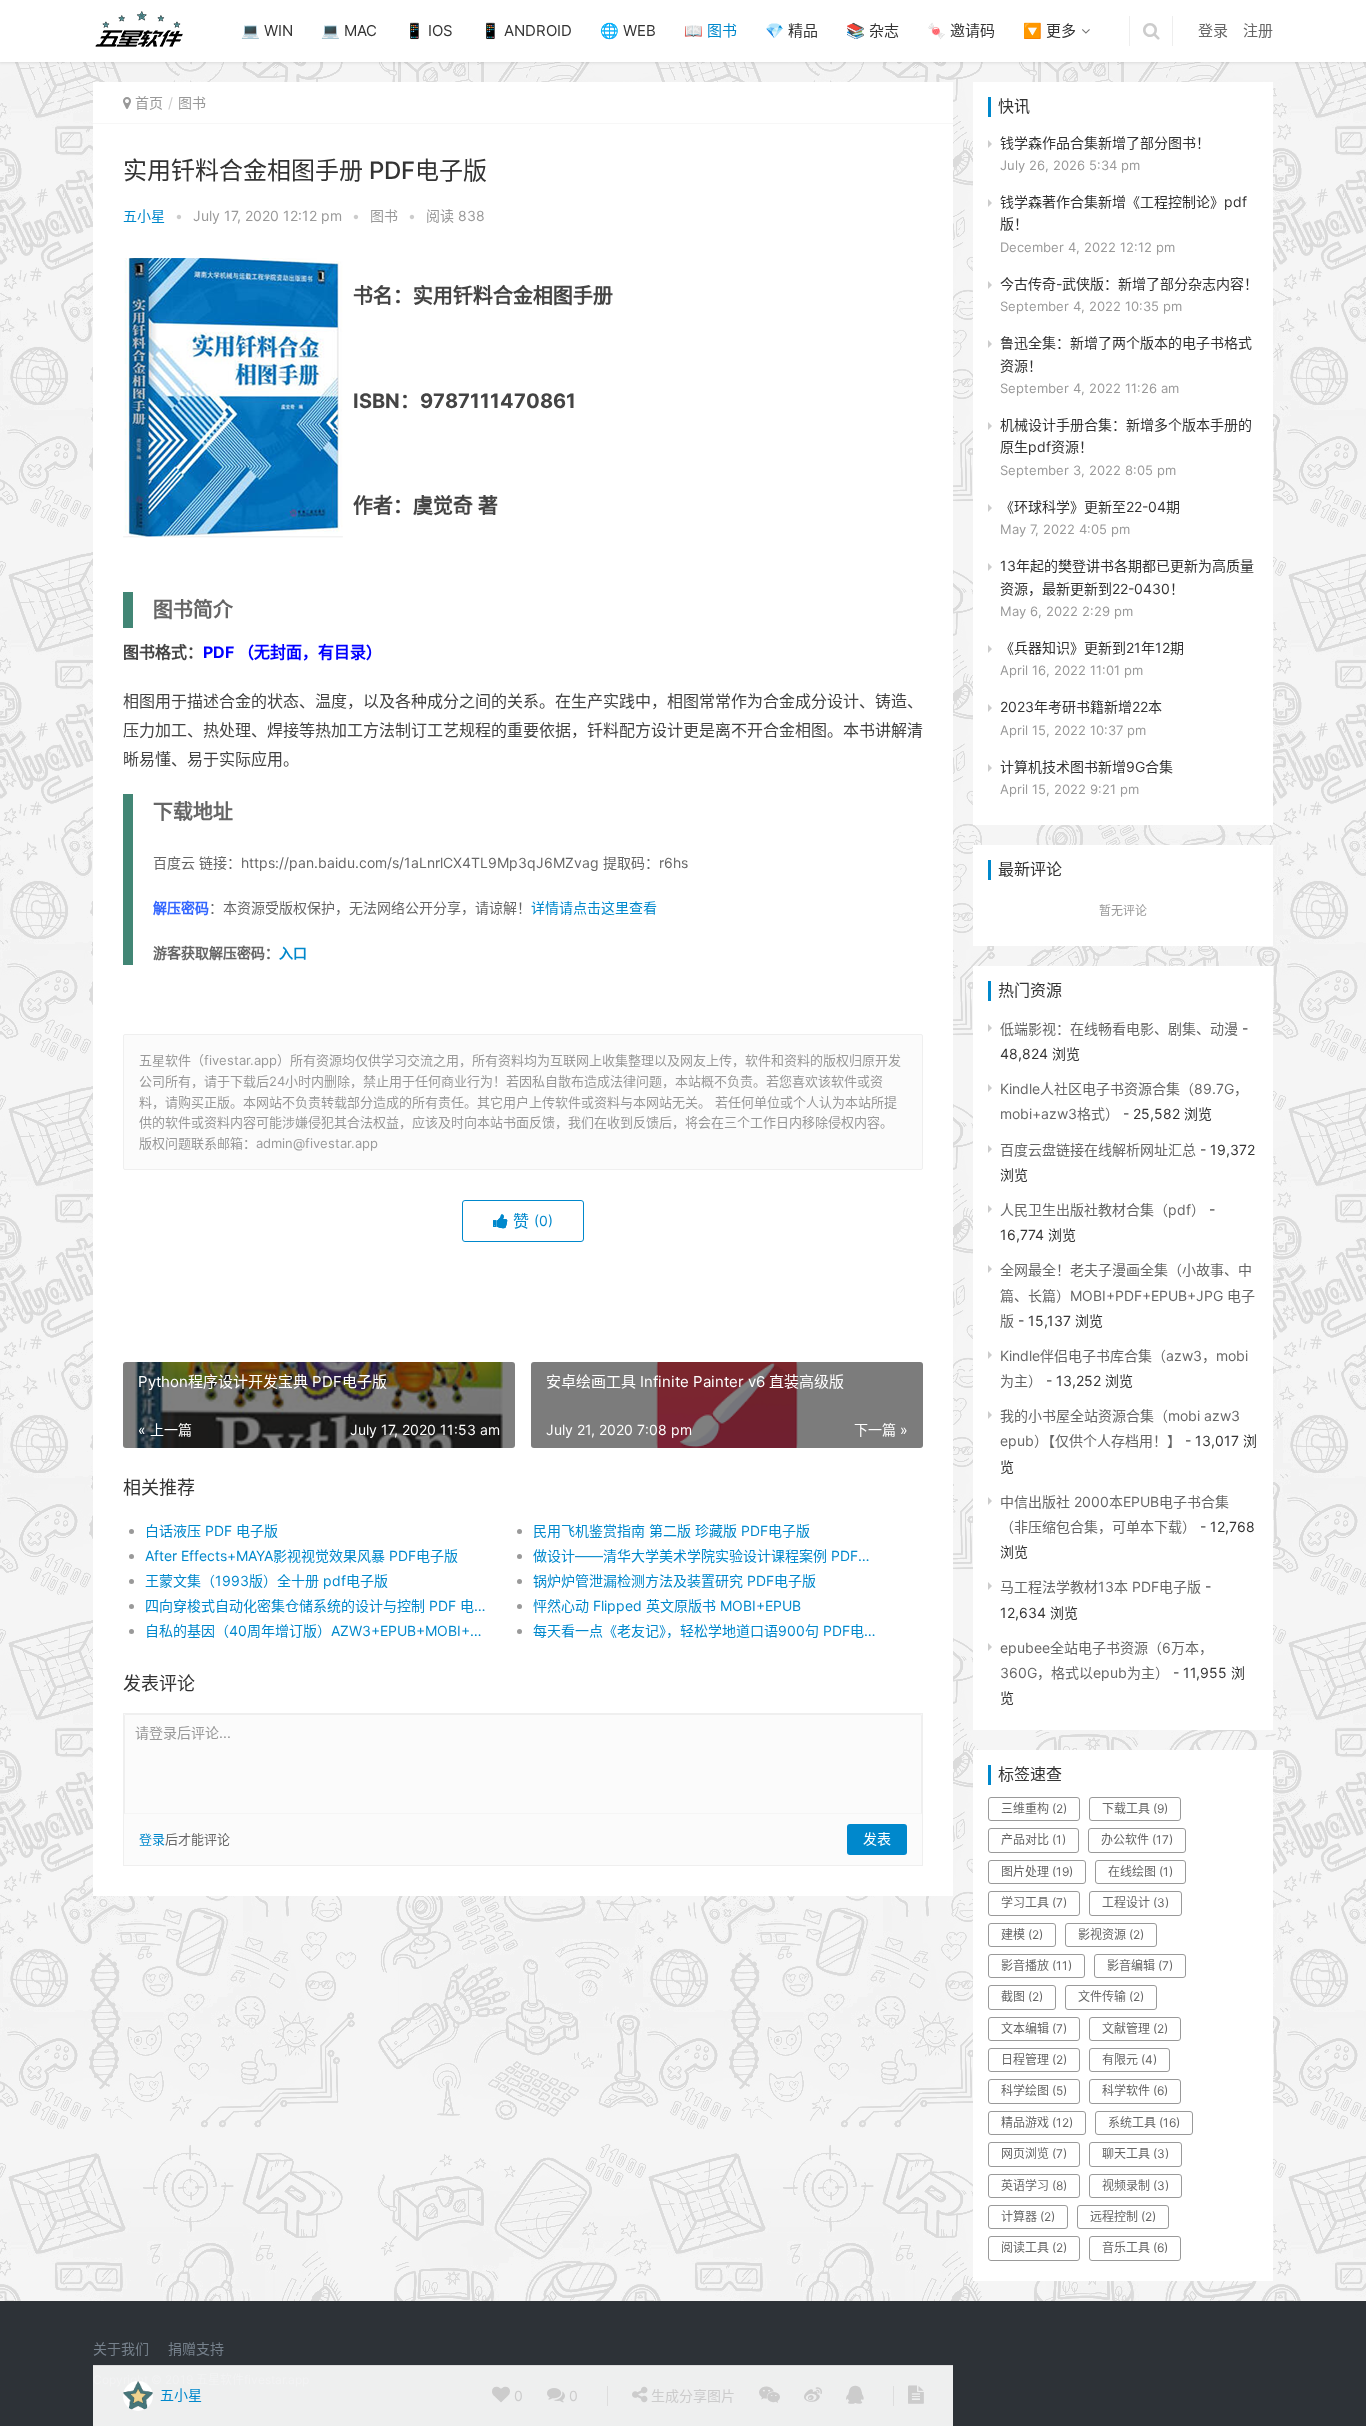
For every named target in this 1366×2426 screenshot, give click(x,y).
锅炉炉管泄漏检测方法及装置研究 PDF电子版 (674, 1580)
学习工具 (1034, 1902)
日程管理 (1034, 2059)
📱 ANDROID (526, 30)
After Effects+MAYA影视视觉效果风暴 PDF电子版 (301, 1555)
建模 (1022, 1934)
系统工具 (1144, 2122)
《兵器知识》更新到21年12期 (1092, 647)
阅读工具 (1034, 2247)
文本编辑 (1034, 2028)
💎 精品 (791, 30)
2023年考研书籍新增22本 (1081, 706)
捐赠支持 (196, 2348)
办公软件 (1137, 1839)
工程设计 (1135, 1902)
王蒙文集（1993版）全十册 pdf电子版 (266, 1580)
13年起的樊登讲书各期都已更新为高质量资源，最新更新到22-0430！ (1127, 576)
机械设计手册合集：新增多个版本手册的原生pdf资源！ (1126, 435)
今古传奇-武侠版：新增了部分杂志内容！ (1129, 283)
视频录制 (1135, 2185)
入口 (293, 952)
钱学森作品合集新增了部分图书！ (1105, 142)
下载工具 (1135, 1808)
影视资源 (1111, 1934)
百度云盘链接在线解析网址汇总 (1098, 1149)
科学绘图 (1034, 2090)
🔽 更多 (1049, 30)
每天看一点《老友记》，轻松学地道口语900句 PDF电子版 (707, 1630)
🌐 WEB (628, 30)
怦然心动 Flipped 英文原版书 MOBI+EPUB (667, 1605)
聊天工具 (1135, 2153)
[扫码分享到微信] (769, 2396)
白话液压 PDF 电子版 (211, 1530)
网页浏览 (1034, 2153)
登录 (1213, 30)
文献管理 (1135, 2028)
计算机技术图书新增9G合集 (1086, 766)
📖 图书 (710, 30)
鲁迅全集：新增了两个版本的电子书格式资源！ (1126, 353)
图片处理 (1037, 1871)
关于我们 (121, 2348)
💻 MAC (349, 30)
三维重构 (1034, 1808)
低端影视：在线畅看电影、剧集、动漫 (1119, 1028)
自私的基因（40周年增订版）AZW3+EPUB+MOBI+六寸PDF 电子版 (319, 1630)
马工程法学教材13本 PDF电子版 (1100, 1586)
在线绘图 (1140, 1871)
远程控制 (1123, 2216)
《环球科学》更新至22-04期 (1090, 506)
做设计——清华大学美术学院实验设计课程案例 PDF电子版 (707, 1555)
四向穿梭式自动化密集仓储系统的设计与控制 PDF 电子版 (319, 1605)
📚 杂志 (872, 30)
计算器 (1028, 2216)
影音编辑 (1140, 1965)
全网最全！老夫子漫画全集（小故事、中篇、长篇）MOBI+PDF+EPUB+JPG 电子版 (1127, 1294)
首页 (149, 102)
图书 (192, 102)
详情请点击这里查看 (594, 907)
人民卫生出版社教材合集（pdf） (1102, 1209)
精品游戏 (1037, 2122)
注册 (1258, 30)
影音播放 (1036, 1965)
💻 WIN (267, 30)
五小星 (144, 215)
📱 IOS (429, 30)
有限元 (1129, 2059)
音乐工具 (1135, 2247)
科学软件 (1135, 2090)
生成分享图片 (691, 2395)
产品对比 (1033, 1839)
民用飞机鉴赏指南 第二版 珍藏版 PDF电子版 (671, 1530)
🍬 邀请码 (961, 30)
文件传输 (1111, 1996)
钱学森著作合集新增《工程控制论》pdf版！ (1123, 212)
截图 (1022, 1996)
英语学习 (1034, 2185)
